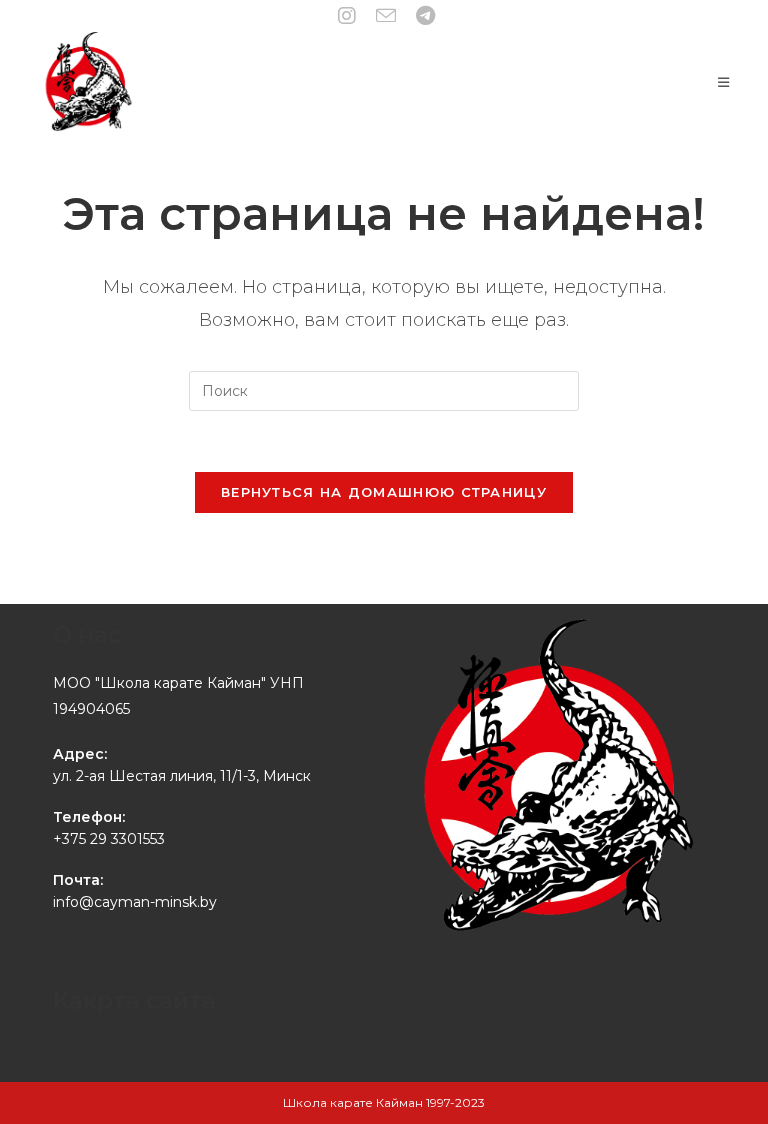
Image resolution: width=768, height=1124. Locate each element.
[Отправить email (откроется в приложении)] (391, 15)
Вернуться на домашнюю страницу (384, 492)
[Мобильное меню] (724, 82)
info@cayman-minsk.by (135, 902)
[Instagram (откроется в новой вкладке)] (352, 16)
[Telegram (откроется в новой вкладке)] (423, 16)
